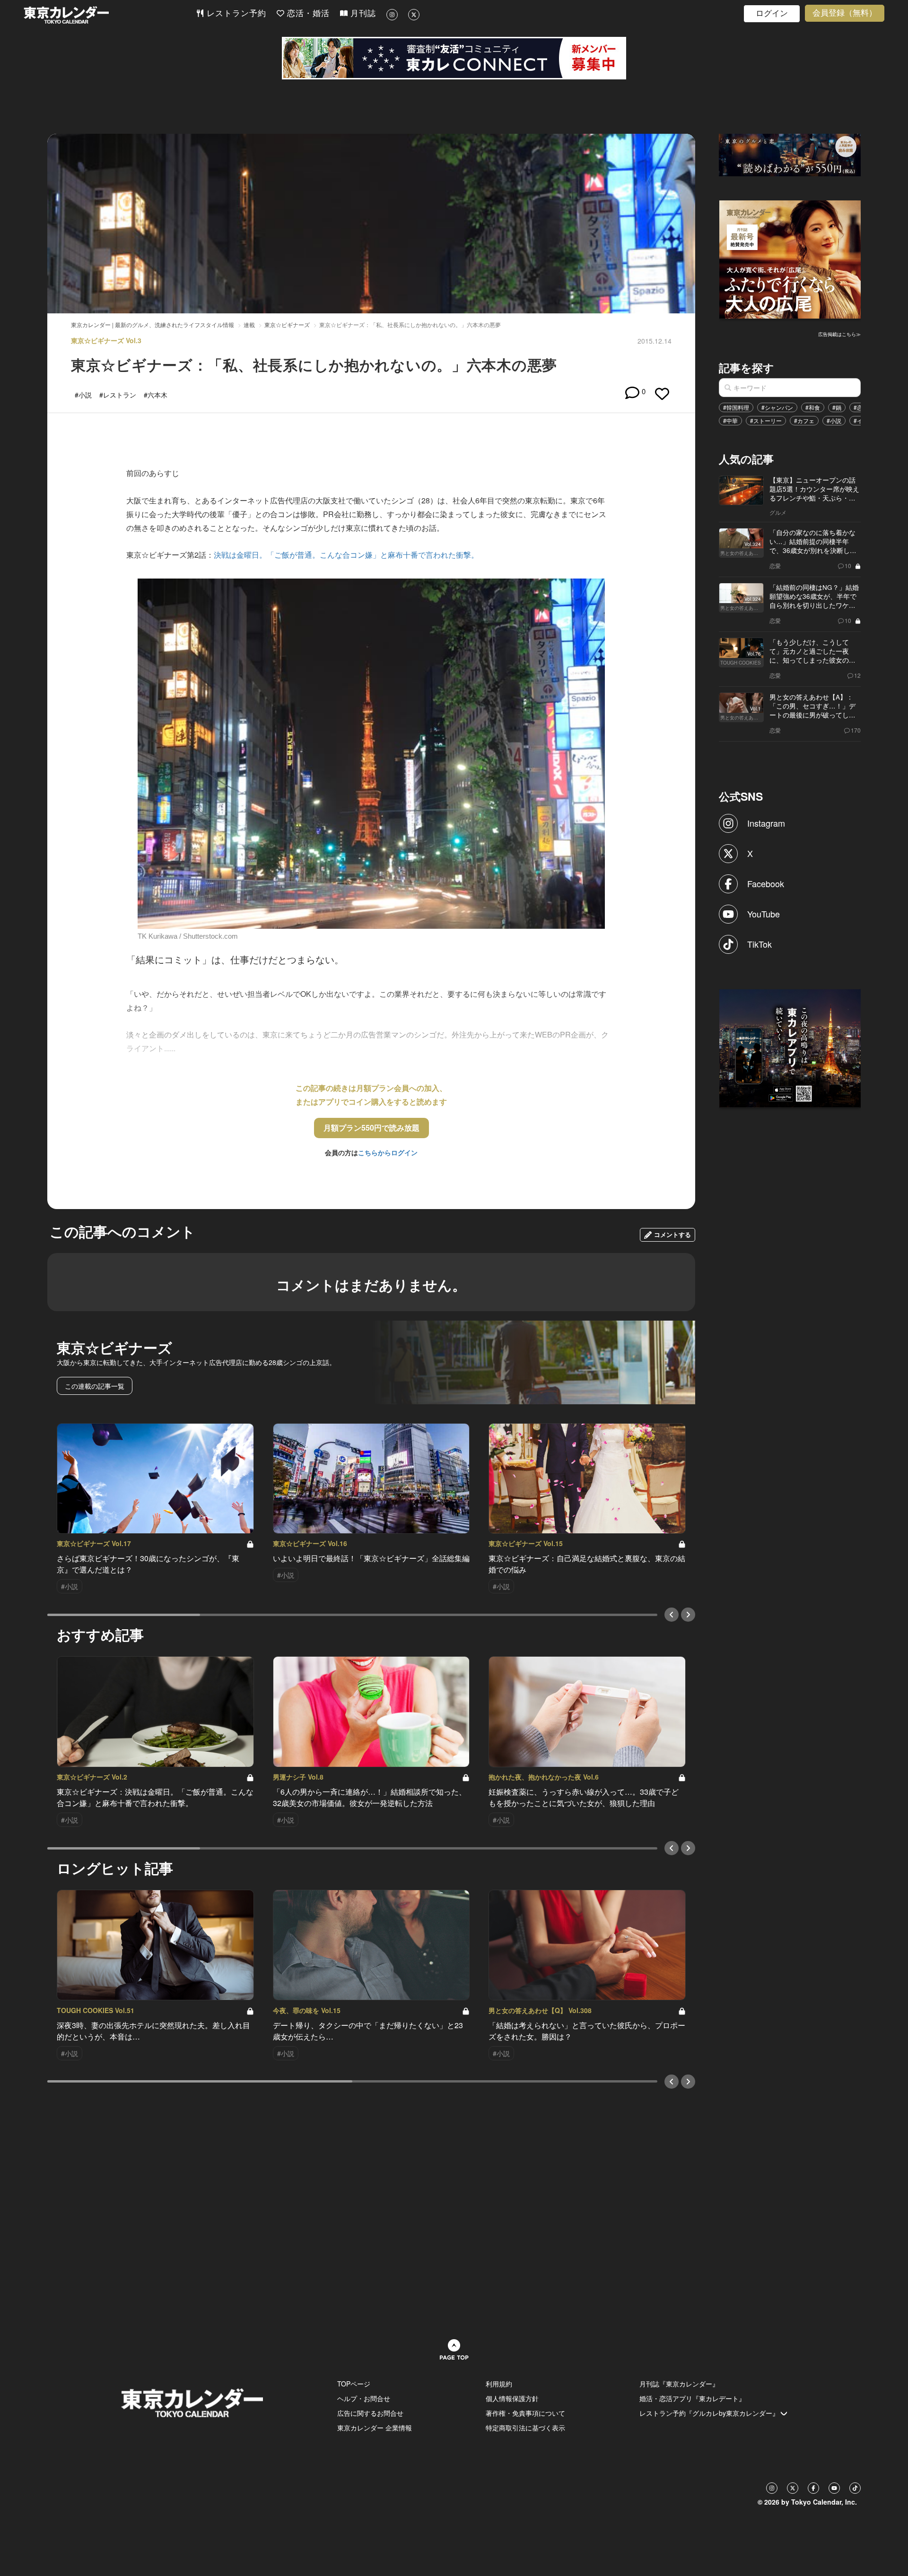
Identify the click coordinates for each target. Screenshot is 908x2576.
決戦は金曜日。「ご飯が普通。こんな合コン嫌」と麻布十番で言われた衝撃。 (346, 555)
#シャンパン (777, 407)
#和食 (813, 407)
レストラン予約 (235, 13)
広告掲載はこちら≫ (839, 334)
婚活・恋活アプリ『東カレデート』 (692, 2398)
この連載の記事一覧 (95, 1386)
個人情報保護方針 (512, 2398)
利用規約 (499, 2384)
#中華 (730, 420)
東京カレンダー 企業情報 (375, 2428)
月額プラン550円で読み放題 (371, 1128)
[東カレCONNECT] (454, 58)
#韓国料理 (736, 407)
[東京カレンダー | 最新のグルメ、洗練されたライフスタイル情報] (110, 15)
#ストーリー (766, 420)
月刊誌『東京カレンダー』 (679, 2384)
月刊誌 (362, 13)
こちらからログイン (388, 1152)
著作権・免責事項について (525, 2413)
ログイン (772, 13)
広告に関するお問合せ (370, 2413)
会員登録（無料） (845, 13)
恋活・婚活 (307, 13)
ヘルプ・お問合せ (364, 2398)
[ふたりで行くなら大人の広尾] (790, 259)
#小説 (834, 420)
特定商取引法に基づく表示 (525, 2428)
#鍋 (837, 407)
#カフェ (804, 420)
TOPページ (354, 2384)
